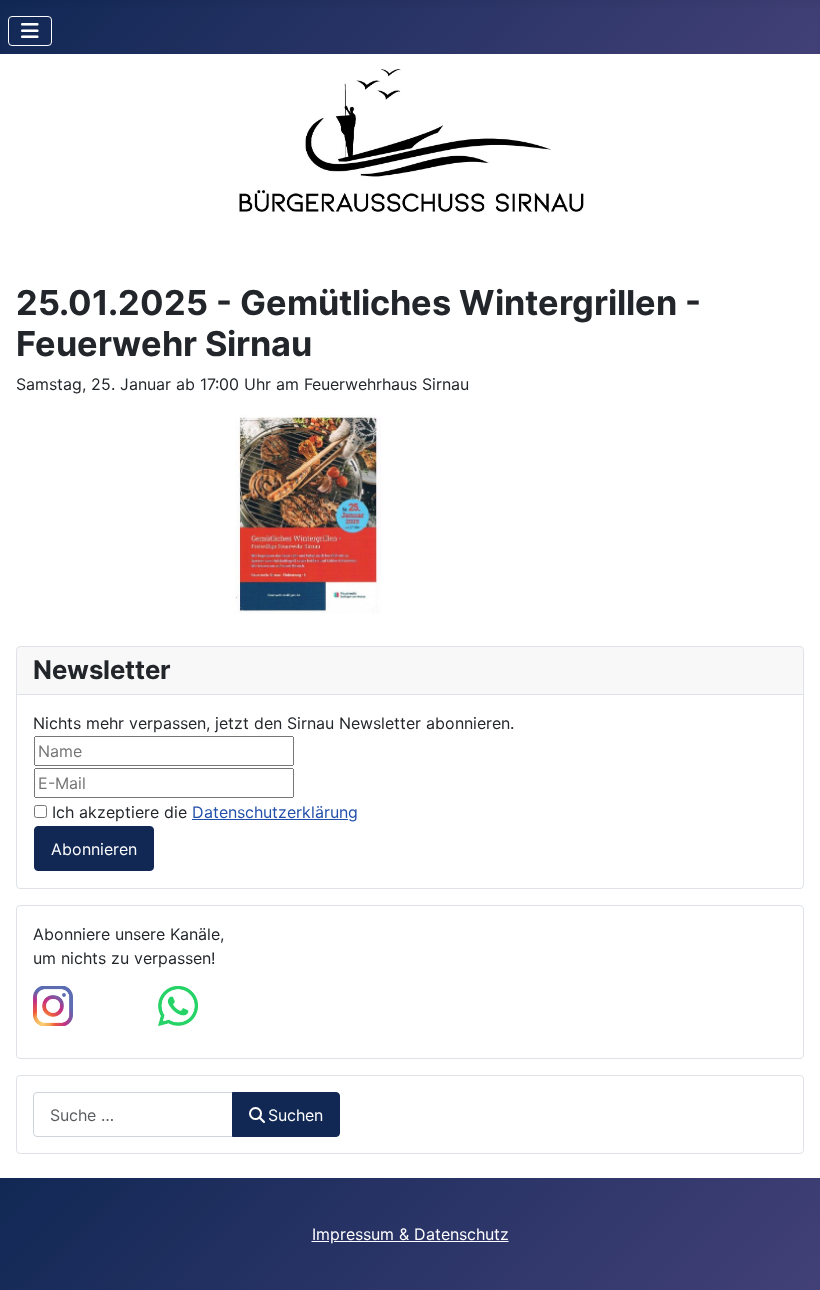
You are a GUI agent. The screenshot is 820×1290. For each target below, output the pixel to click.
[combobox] (133, 1114)
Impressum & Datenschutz (410, 1234)
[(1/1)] (308, 514)
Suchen (295, 1115)
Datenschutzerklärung (275, 812)
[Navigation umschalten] (30, 31)
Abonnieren (94, 849)
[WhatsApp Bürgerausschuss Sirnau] (178, 1005)
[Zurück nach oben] (785, 1253)
